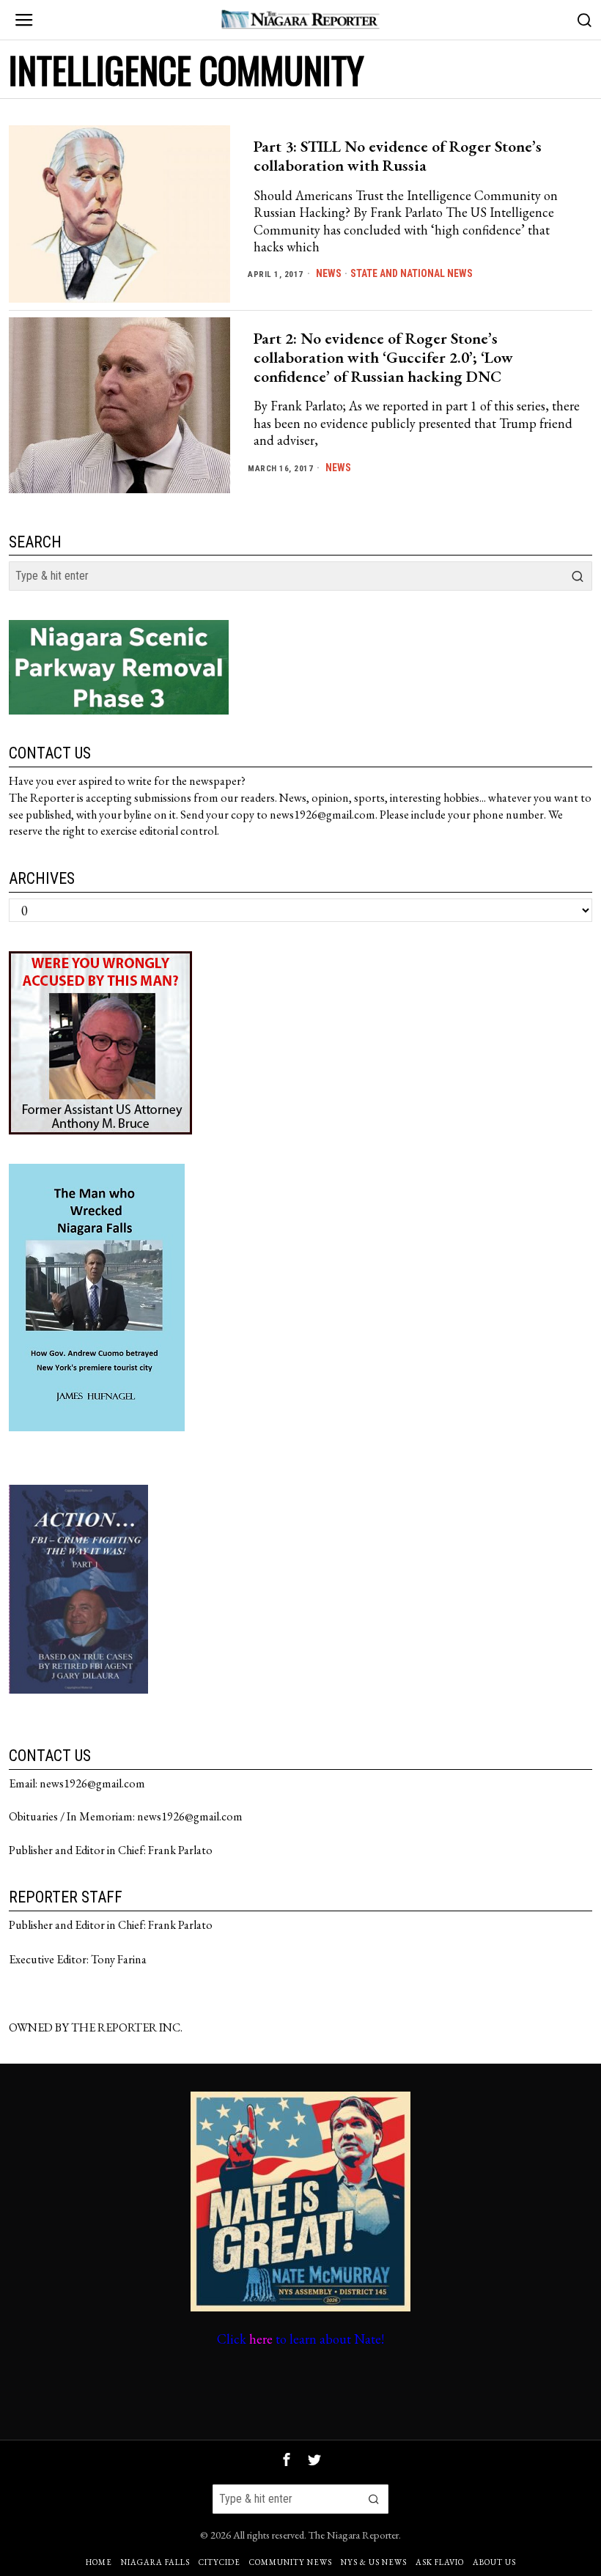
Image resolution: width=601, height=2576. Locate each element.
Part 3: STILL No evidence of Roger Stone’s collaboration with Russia (398, 156)
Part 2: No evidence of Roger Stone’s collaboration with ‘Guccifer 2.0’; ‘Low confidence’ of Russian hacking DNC (383, 358)
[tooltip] (287, 2459)
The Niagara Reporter (354, 2535)
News (329, 273)
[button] (578, 576)
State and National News (412, 273)
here (261, 2339)
